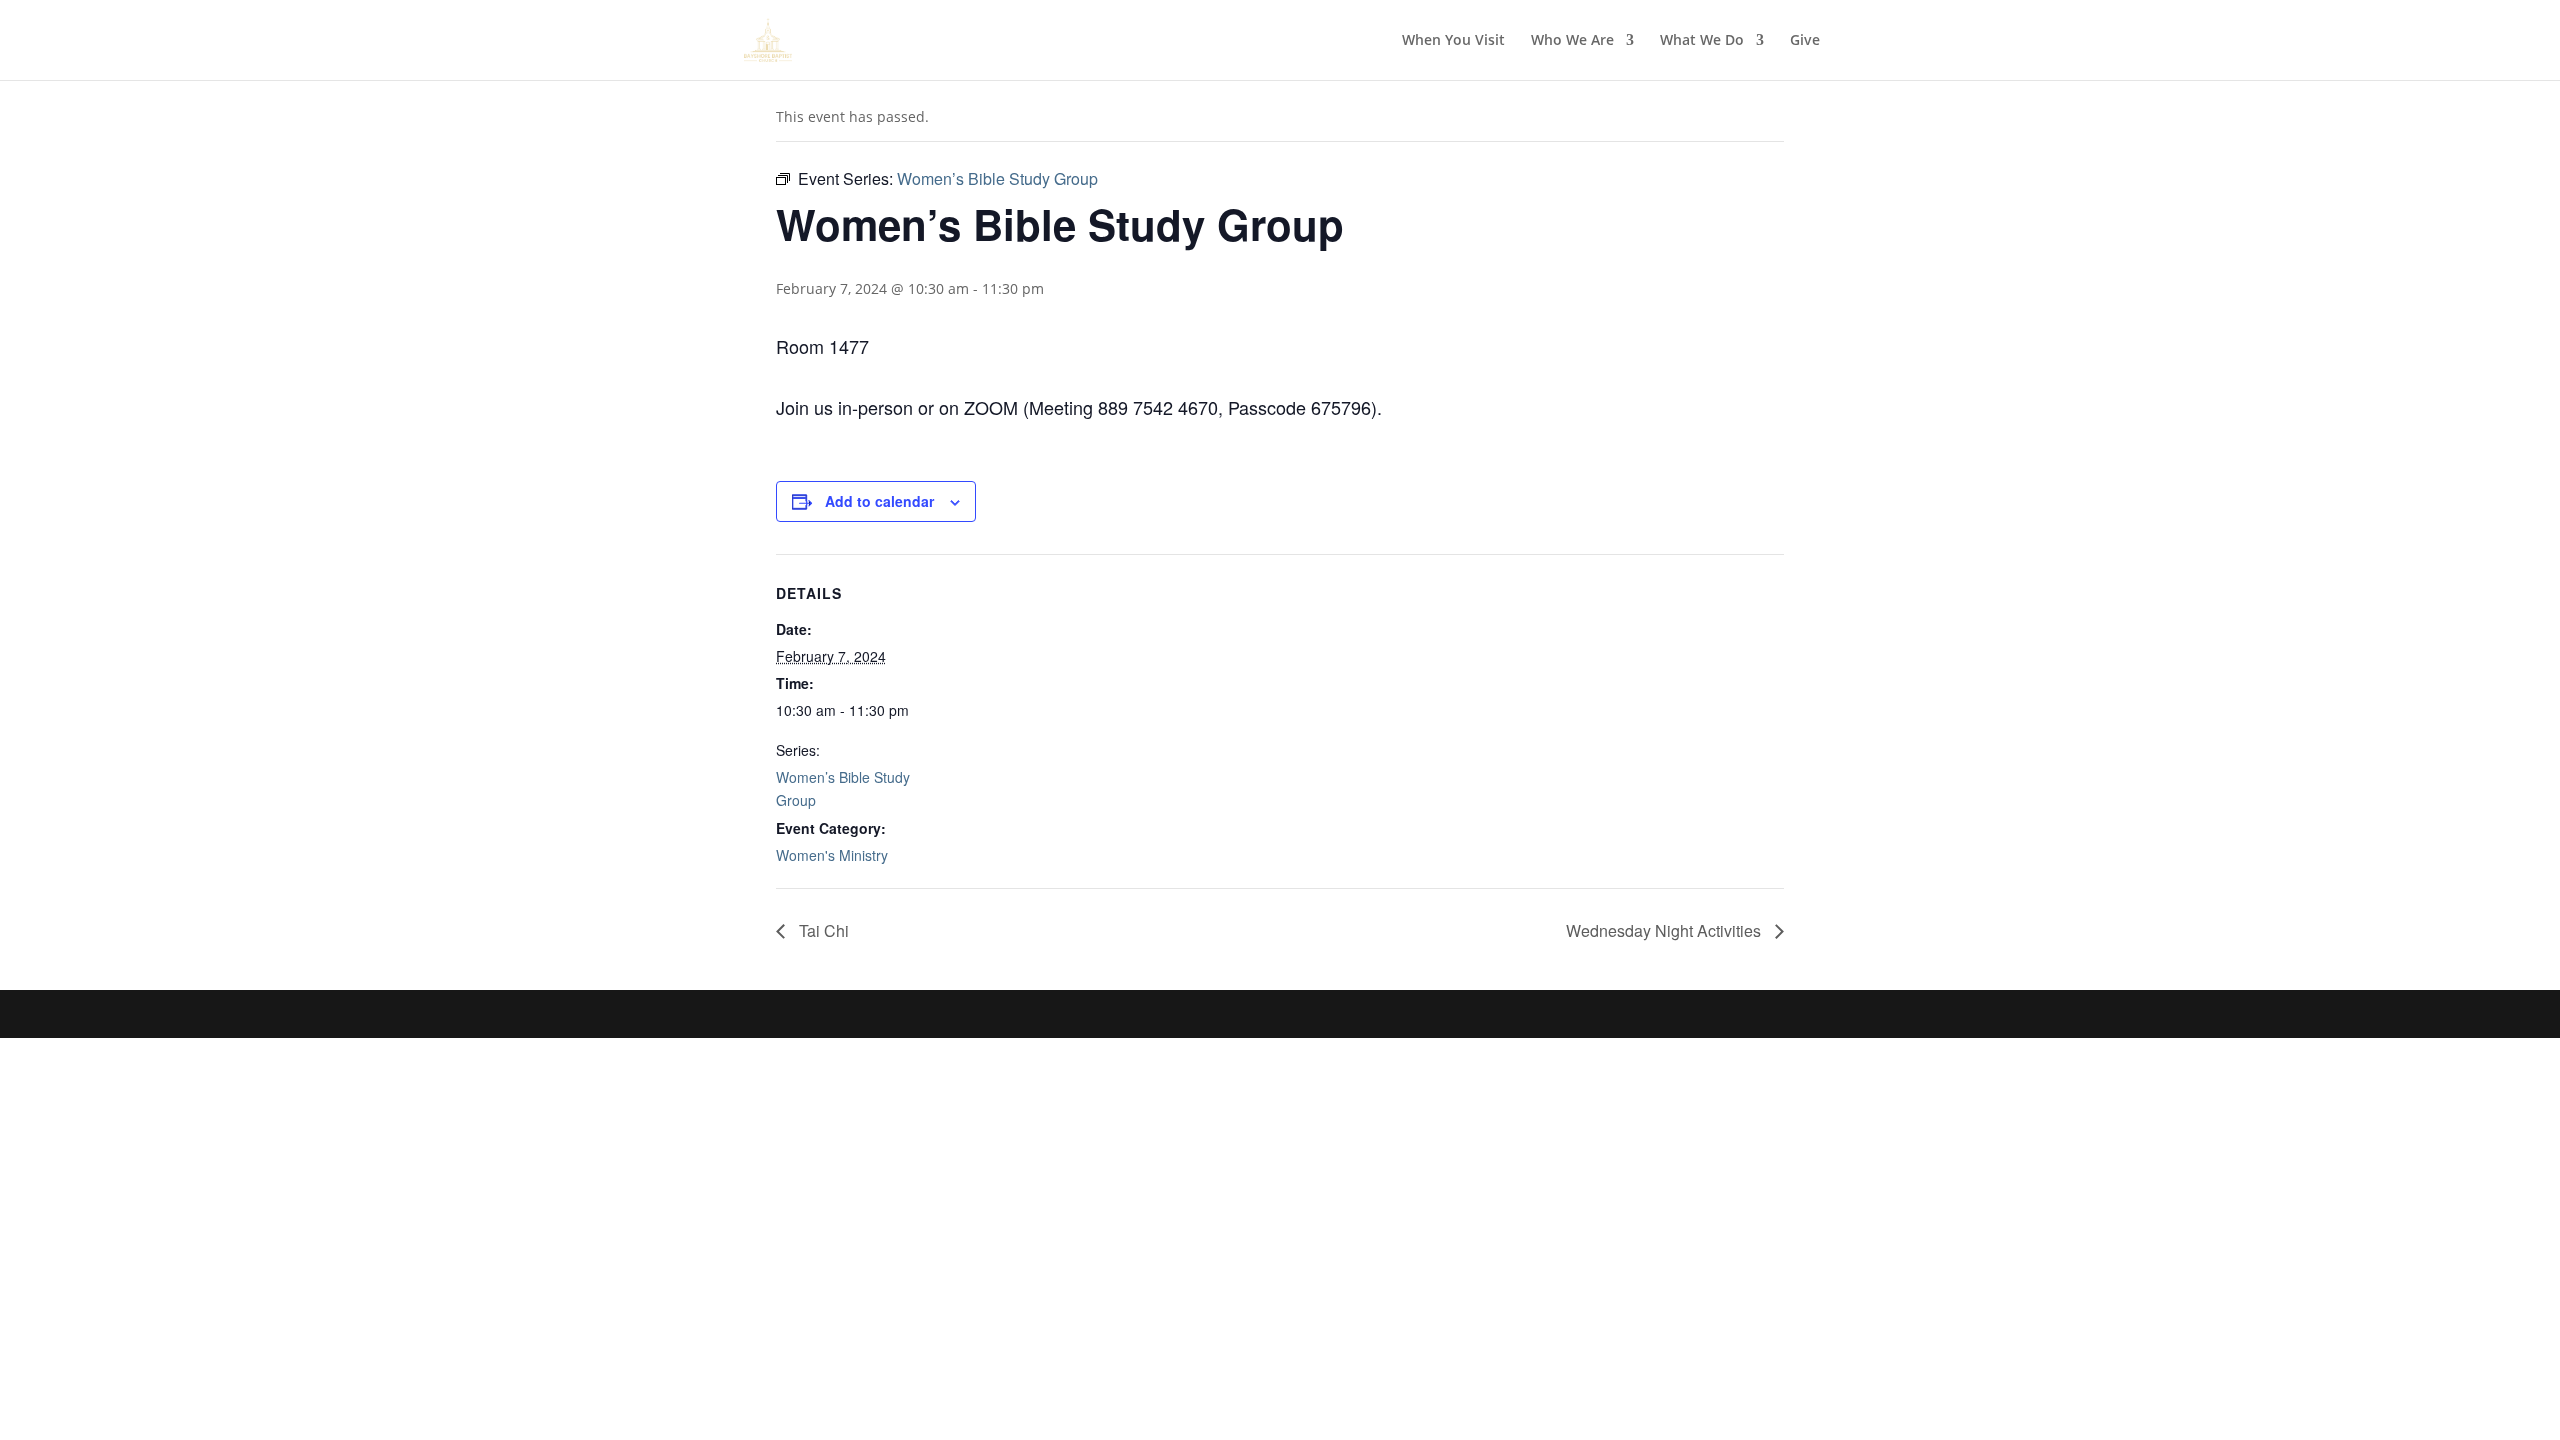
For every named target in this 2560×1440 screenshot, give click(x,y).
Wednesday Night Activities (1665, 930)
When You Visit (1453, 41)
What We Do (1702, 41)
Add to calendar (879, 501)
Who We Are (1572, 41)
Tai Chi (822, 930)
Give (1805, 41)
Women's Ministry (832, 855)
